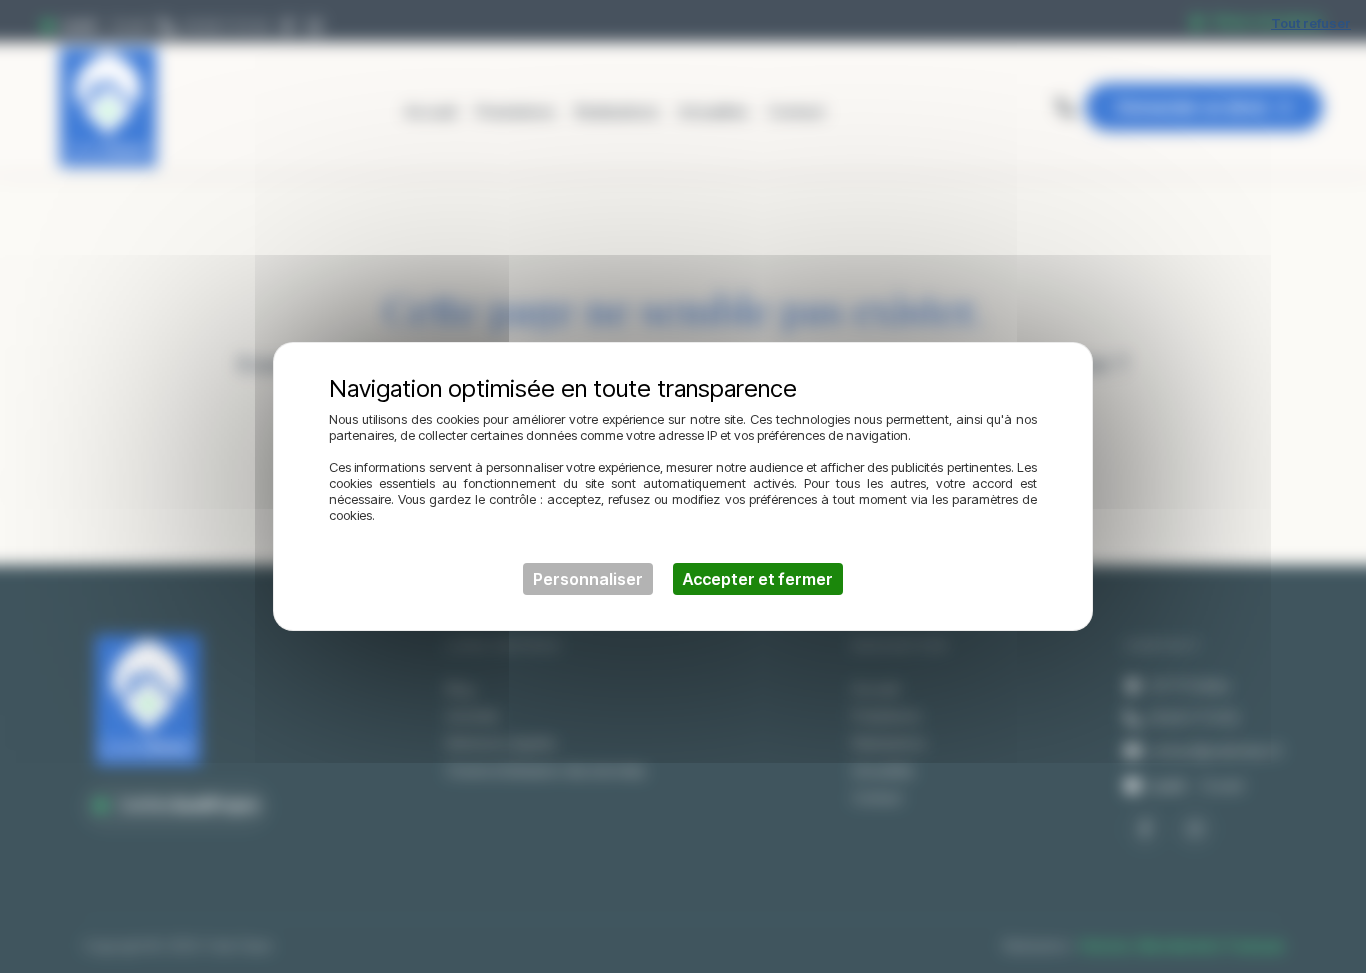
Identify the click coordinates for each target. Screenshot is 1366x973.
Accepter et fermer (758, 579)
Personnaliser (588, 579)
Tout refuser (1311, 23)
